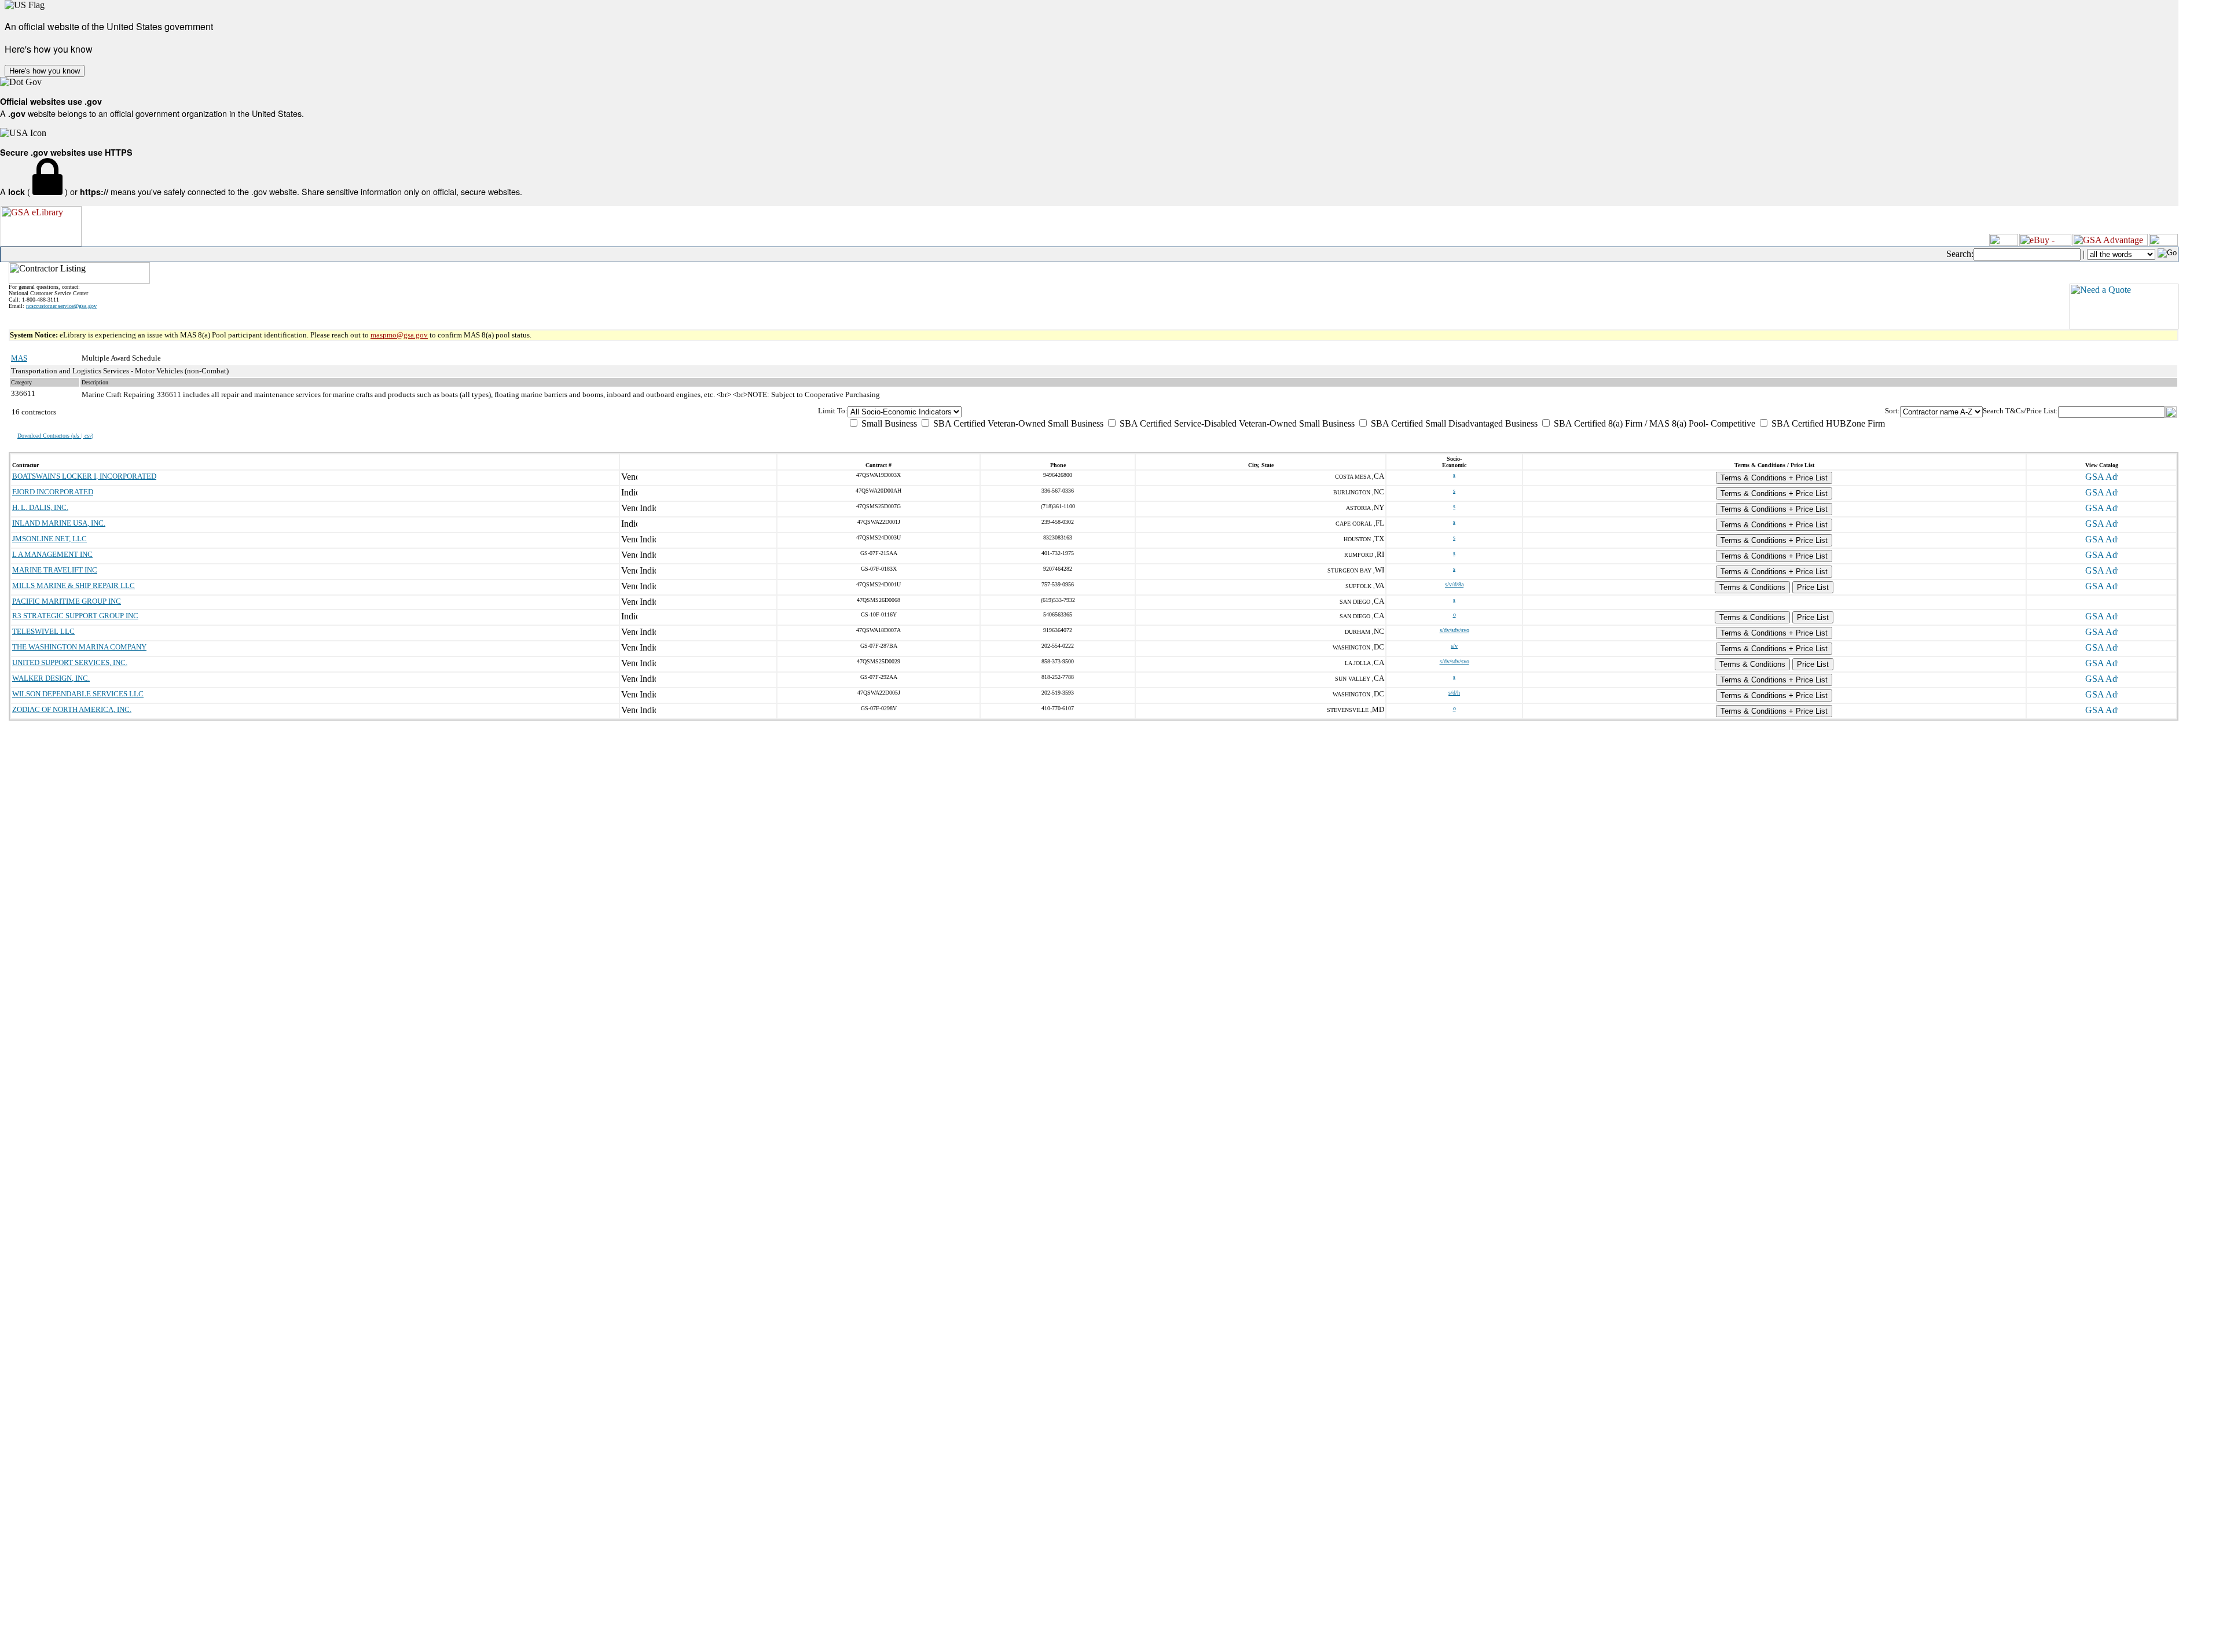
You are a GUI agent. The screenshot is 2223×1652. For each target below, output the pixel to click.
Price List (1813, 587)
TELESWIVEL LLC (43, 631)
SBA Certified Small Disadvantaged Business (1453, 423)
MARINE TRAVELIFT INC (55, 570)
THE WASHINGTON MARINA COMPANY (79, 647)
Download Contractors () (55, 436)
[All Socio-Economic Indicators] (1366, 412)
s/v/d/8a (1454, 584)
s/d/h (1454, 693)
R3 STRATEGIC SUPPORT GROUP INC (75, 616)
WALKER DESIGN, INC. (51, 678)
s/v (1454, 646)
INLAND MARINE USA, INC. (59, 523)
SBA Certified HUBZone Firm (1827, 423)
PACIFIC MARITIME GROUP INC (67, 601)
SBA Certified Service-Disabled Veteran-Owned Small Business (1236, 423)
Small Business (888, 423)
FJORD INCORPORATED (53, 492)
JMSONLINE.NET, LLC (49, 539)
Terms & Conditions (1752, 587)
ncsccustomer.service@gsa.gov (61, 306)
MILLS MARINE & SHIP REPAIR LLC (74, 585)
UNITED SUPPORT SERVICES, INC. (70, 662)
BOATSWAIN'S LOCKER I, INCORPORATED (84, 476)
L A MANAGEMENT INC (52, 554)
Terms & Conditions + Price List (1774, 478)
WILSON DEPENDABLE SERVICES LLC (78, 694)
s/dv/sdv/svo (1455, 630)
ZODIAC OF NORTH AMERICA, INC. (72, 709)
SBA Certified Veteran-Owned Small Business (1017, 423)
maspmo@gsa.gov (399, 335)
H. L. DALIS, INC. (40, 507)
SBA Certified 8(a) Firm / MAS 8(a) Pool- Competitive (1653, 423)
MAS (19, 358)
